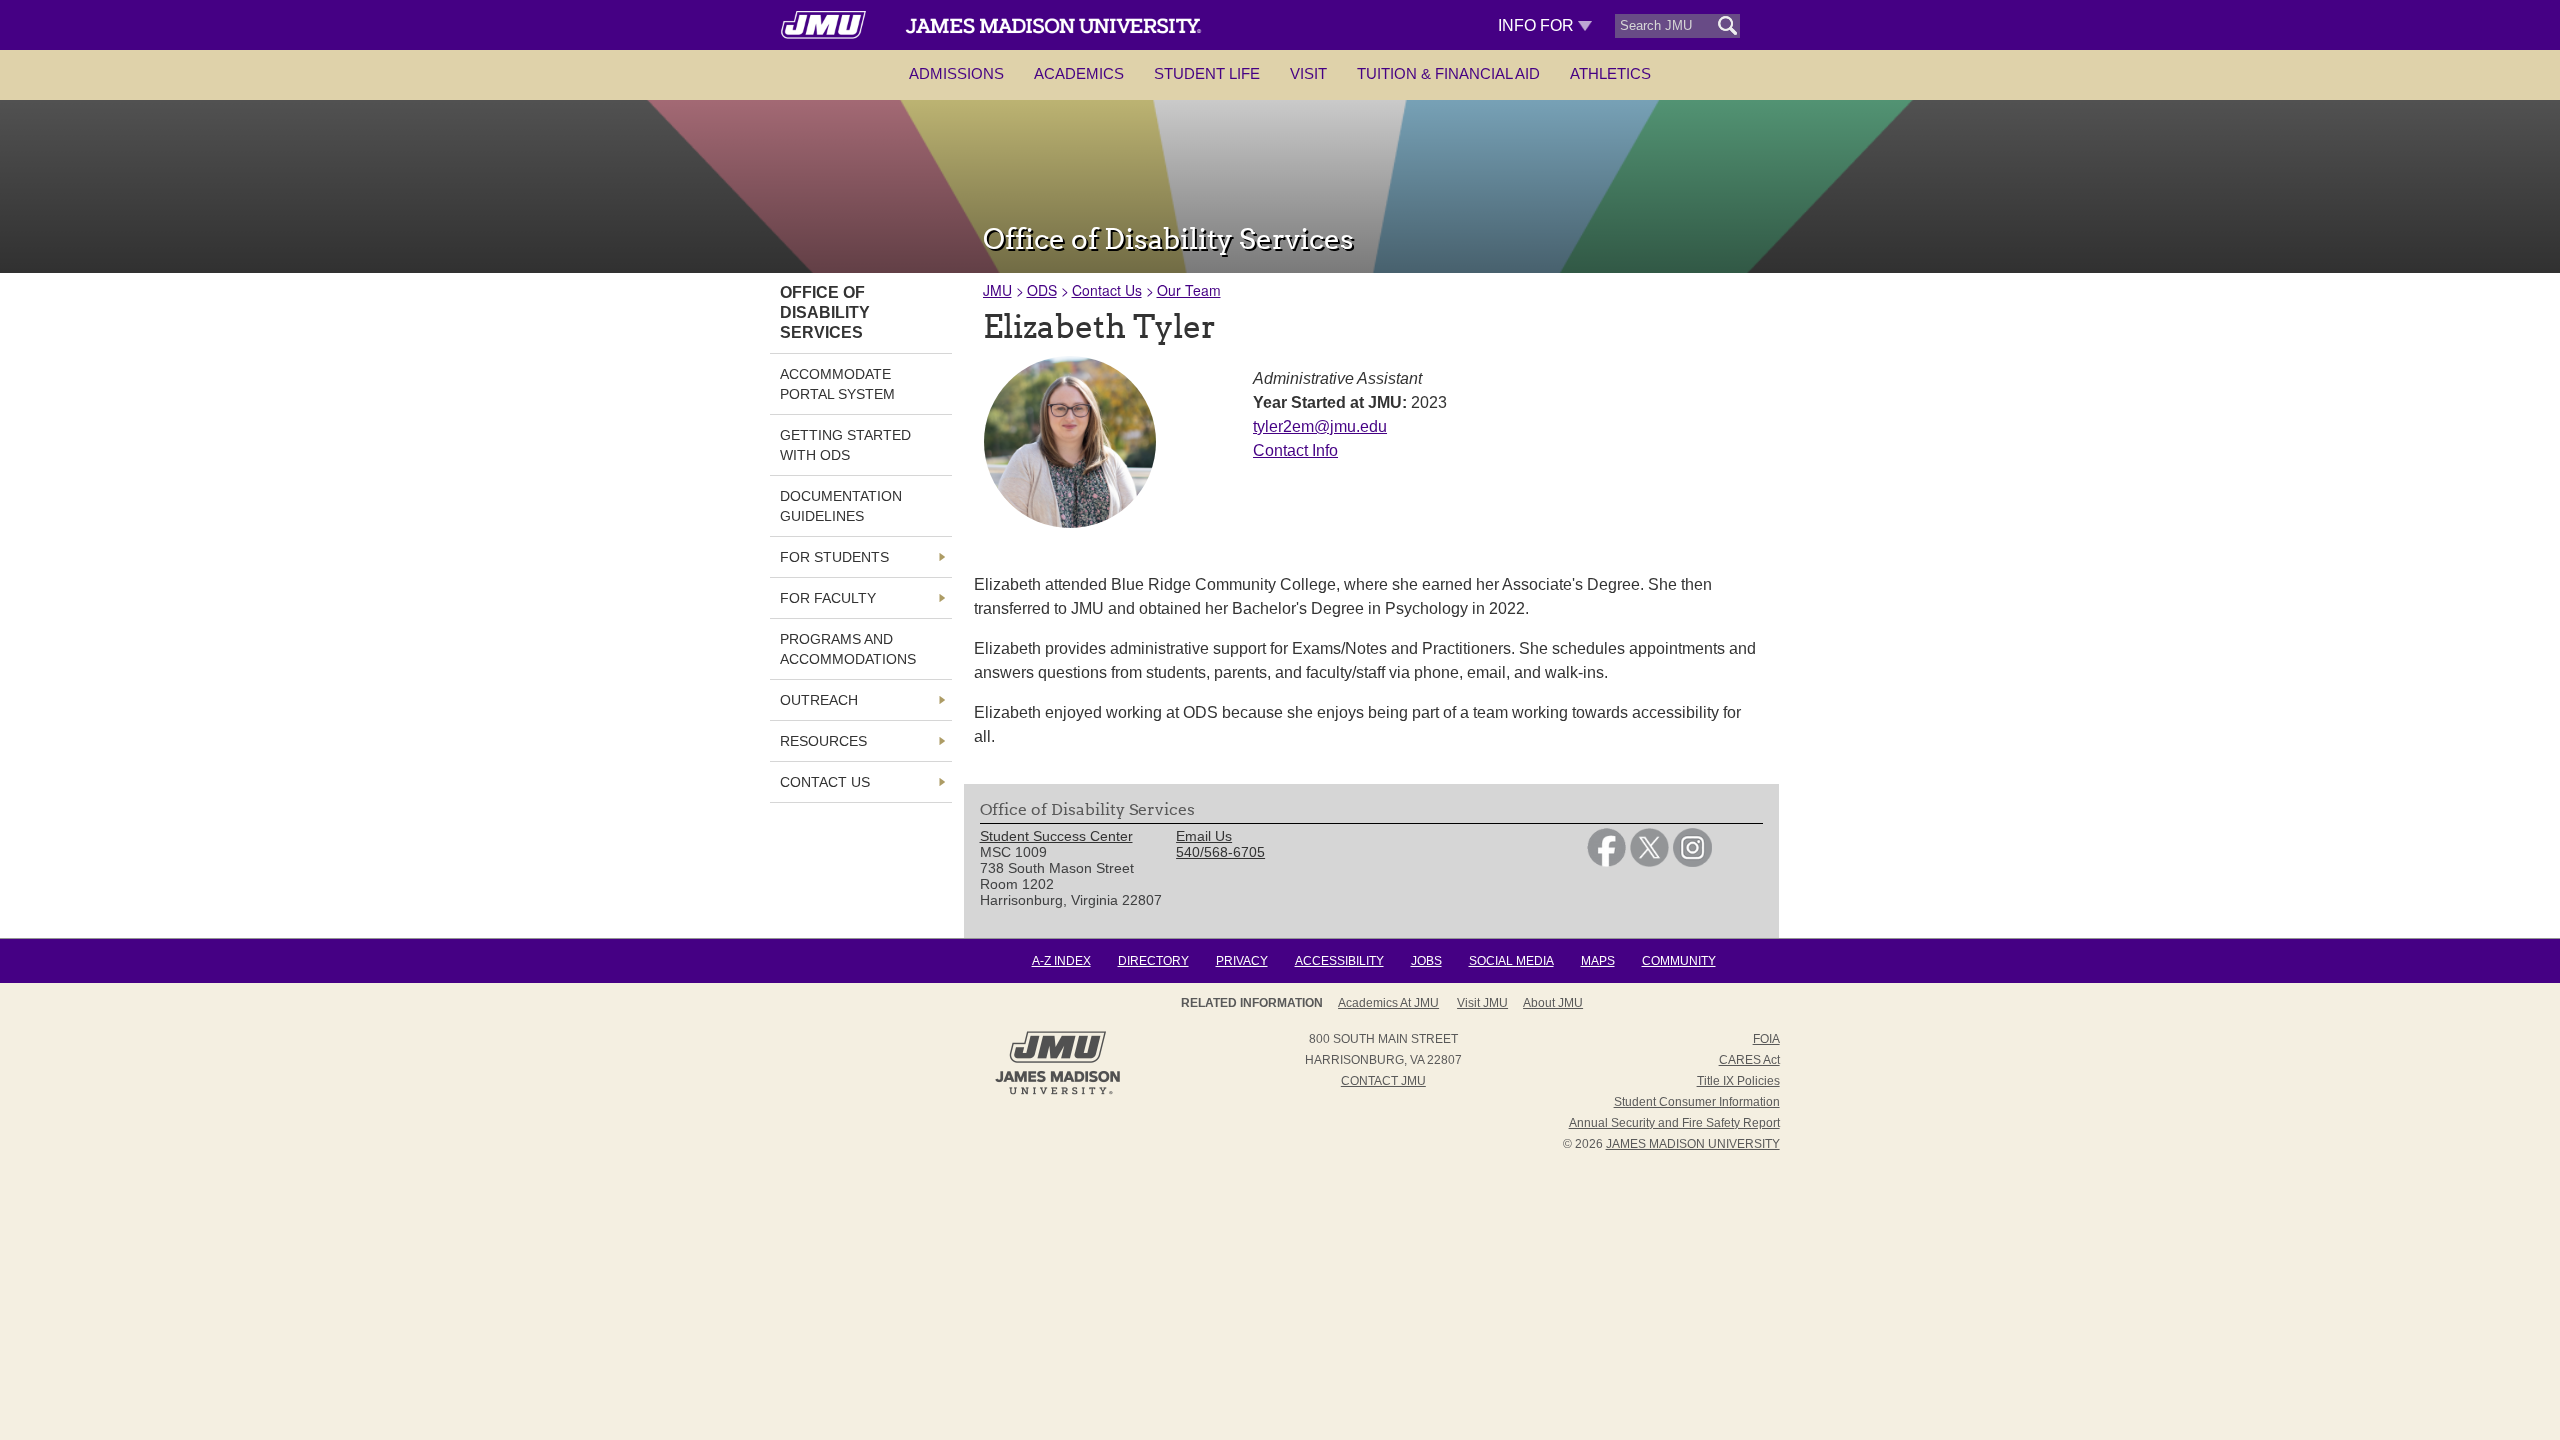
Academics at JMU (1388, 1003)
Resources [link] (823, 741)
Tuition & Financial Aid (1448, 73)
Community (1679, 961)
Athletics (1610, 73)
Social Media (1511, 961)
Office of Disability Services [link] (825, 312)
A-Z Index (1061, 961)
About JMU (1553, 1003)
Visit (1308, 73)
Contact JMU (1383, 1081)
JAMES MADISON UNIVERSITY (1693, 1144)
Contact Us (1107, 290)
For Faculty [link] (828, 598)
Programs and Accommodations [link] (848, 649)
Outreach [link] (819, 700)
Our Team (1189, 290)
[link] (1606, 862)
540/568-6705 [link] (1220, 852)
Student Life (1207, 73)
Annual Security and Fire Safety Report (1674, 1123)
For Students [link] (834, 557)
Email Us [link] (1204, 836)
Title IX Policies (1738, 1081)
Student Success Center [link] (1056, 836)
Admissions (956, 73)
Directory (1153, 961)
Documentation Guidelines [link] (841, 506)
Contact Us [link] (825, 782)
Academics (1079, 73)
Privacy (1242, 961)
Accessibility (1339, 961)
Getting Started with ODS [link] (845, 445)
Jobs (1426, 961)
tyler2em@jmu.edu (1320, 426)
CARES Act (1749, 1060)
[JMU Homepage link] (1057, 1092)
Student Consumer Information (1697, 1102)
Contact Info (1295, 450)
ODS (1042, 290)
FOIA (1766, 1039)
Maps (1598, 961)
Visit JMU (1482, 1003)
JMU (997, 290)
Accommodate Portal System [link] (837, 384)
